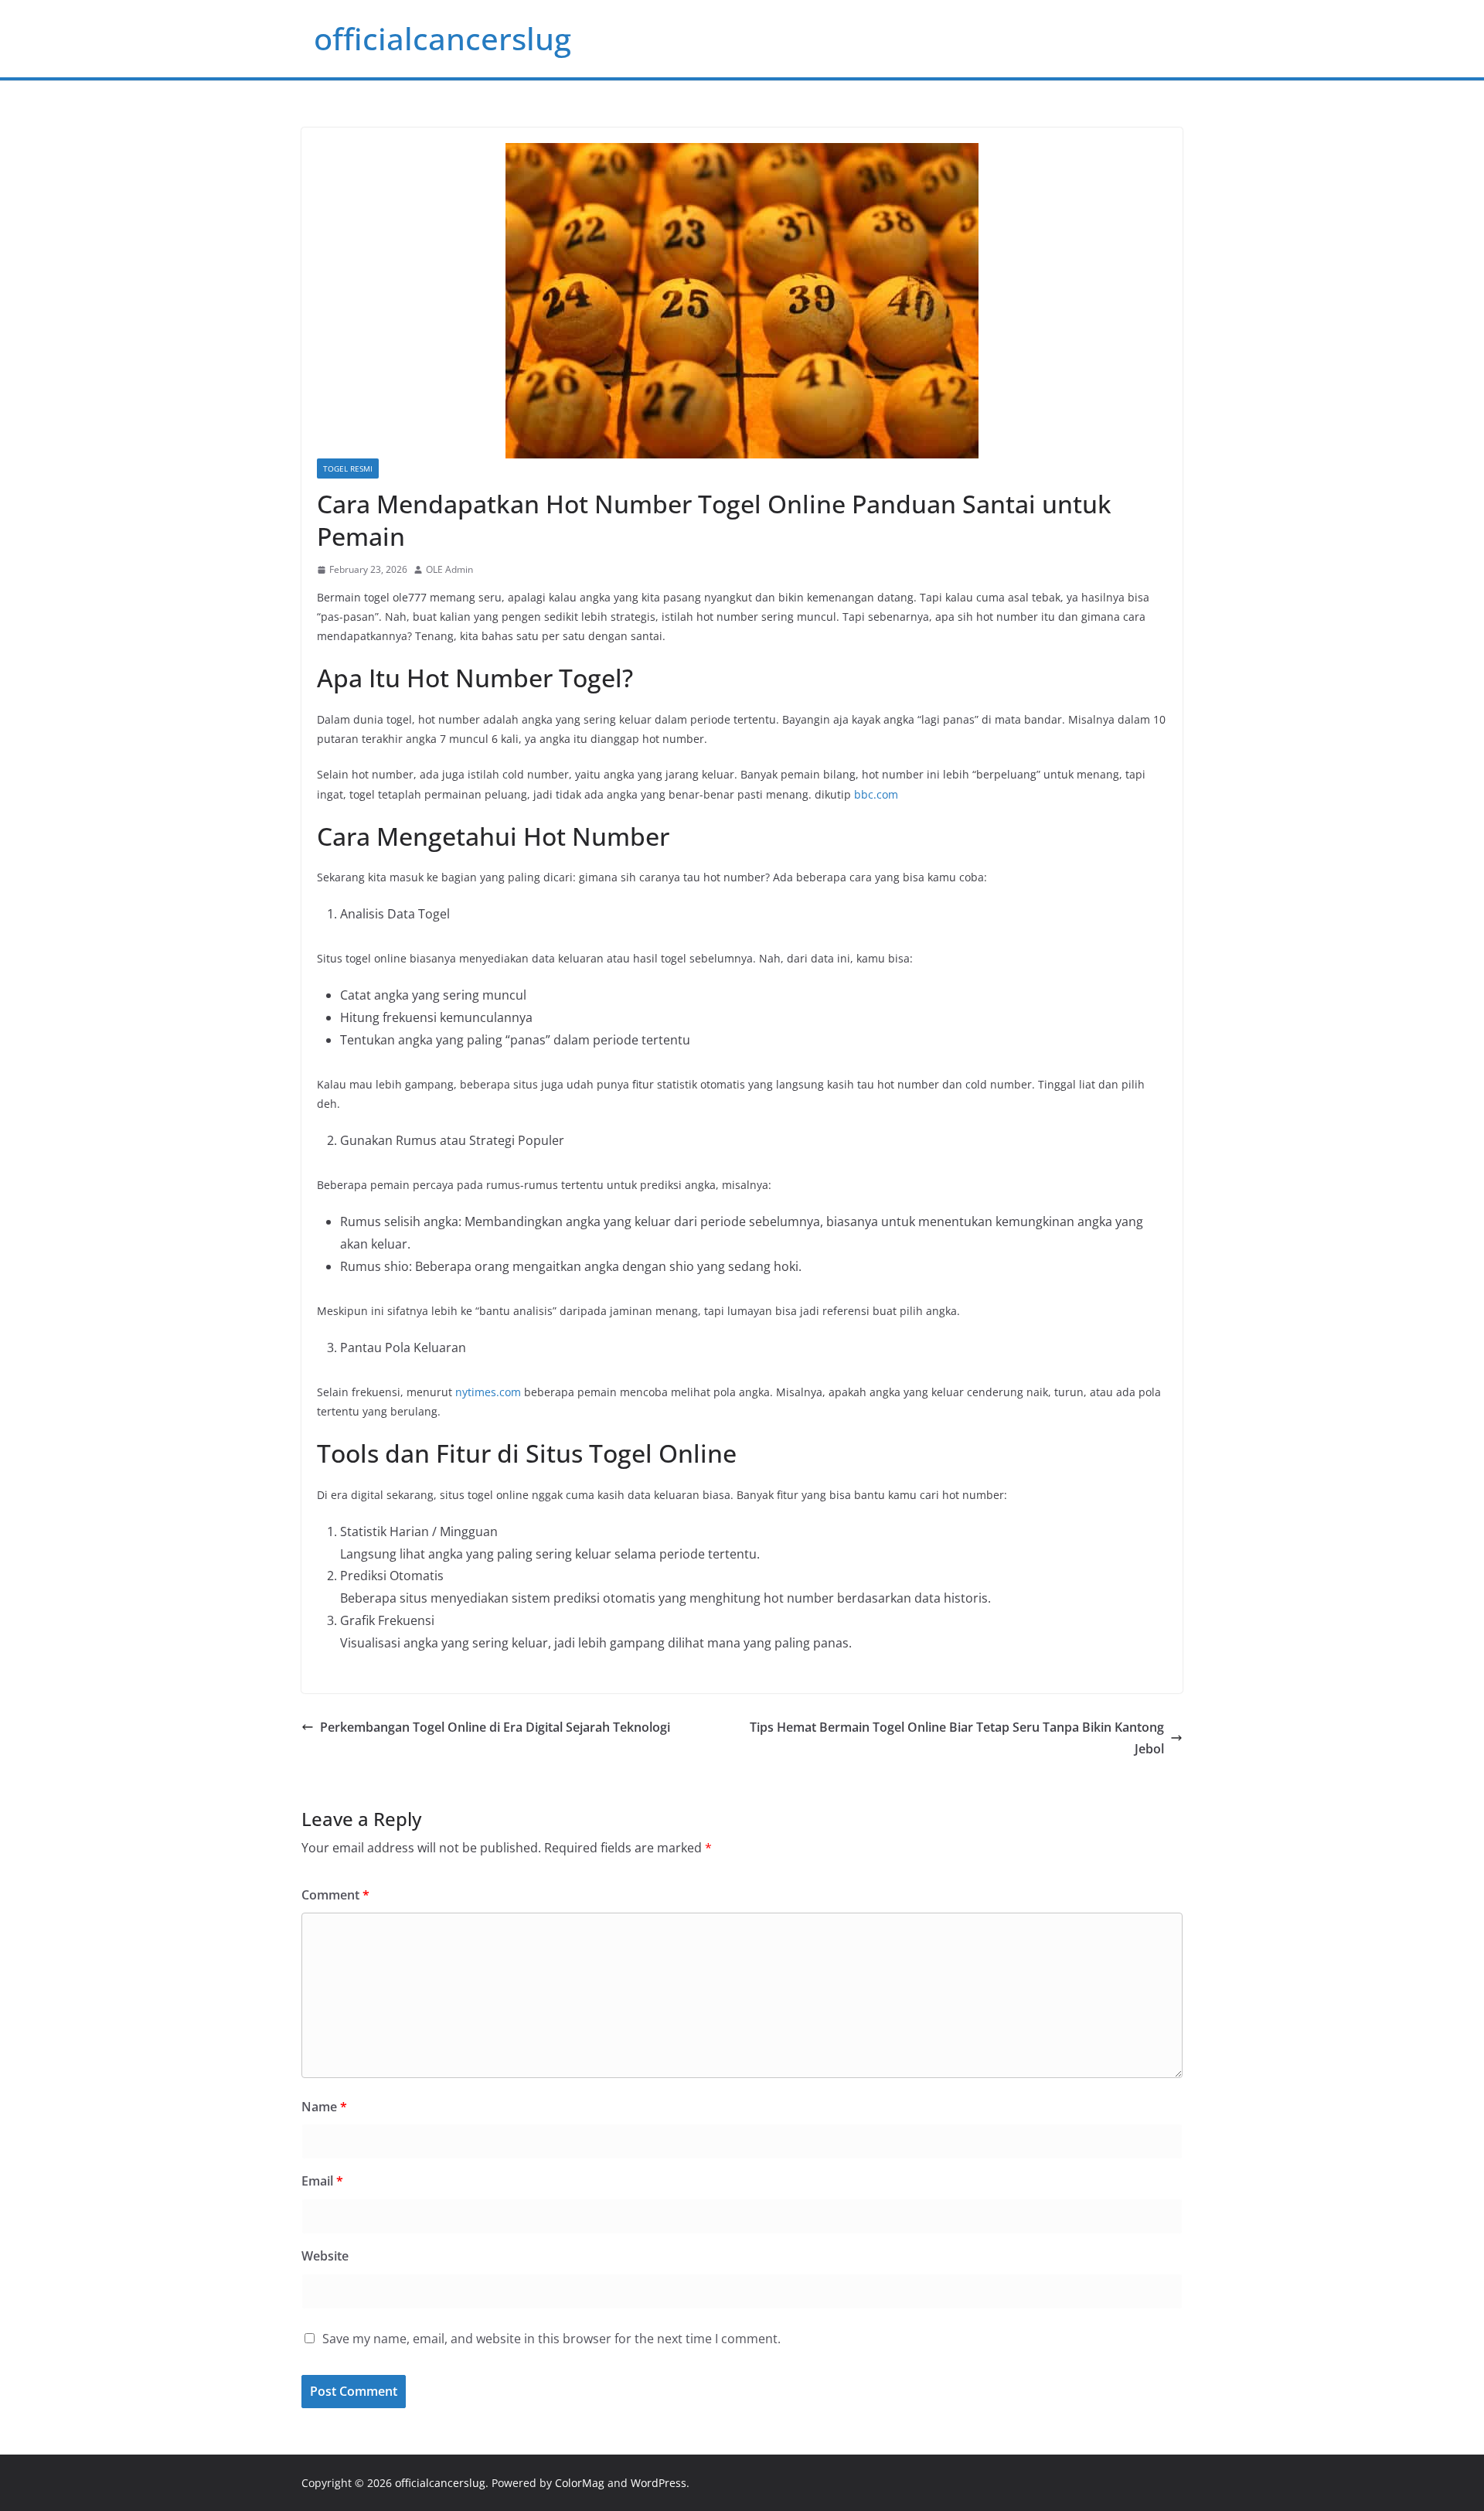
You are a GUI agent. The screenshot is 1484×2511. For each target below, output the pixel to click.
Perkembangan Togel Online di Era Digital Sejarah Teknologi (495, 1727)
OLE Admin (449, 569)
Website (325, 2256)
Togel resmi (348, 468)
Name (324, 2107)
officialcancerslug (442, 38)
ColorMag (580, 2483)
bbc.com (876, 794)
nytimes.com (488, 1392)
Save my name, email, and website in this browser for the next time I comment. (551, 2339)
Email (322, 2181)
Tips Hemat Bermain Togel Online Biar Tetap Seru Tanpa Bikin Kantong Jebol (957, 1738)
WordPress (659, 2483)
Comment (335, 1895)
